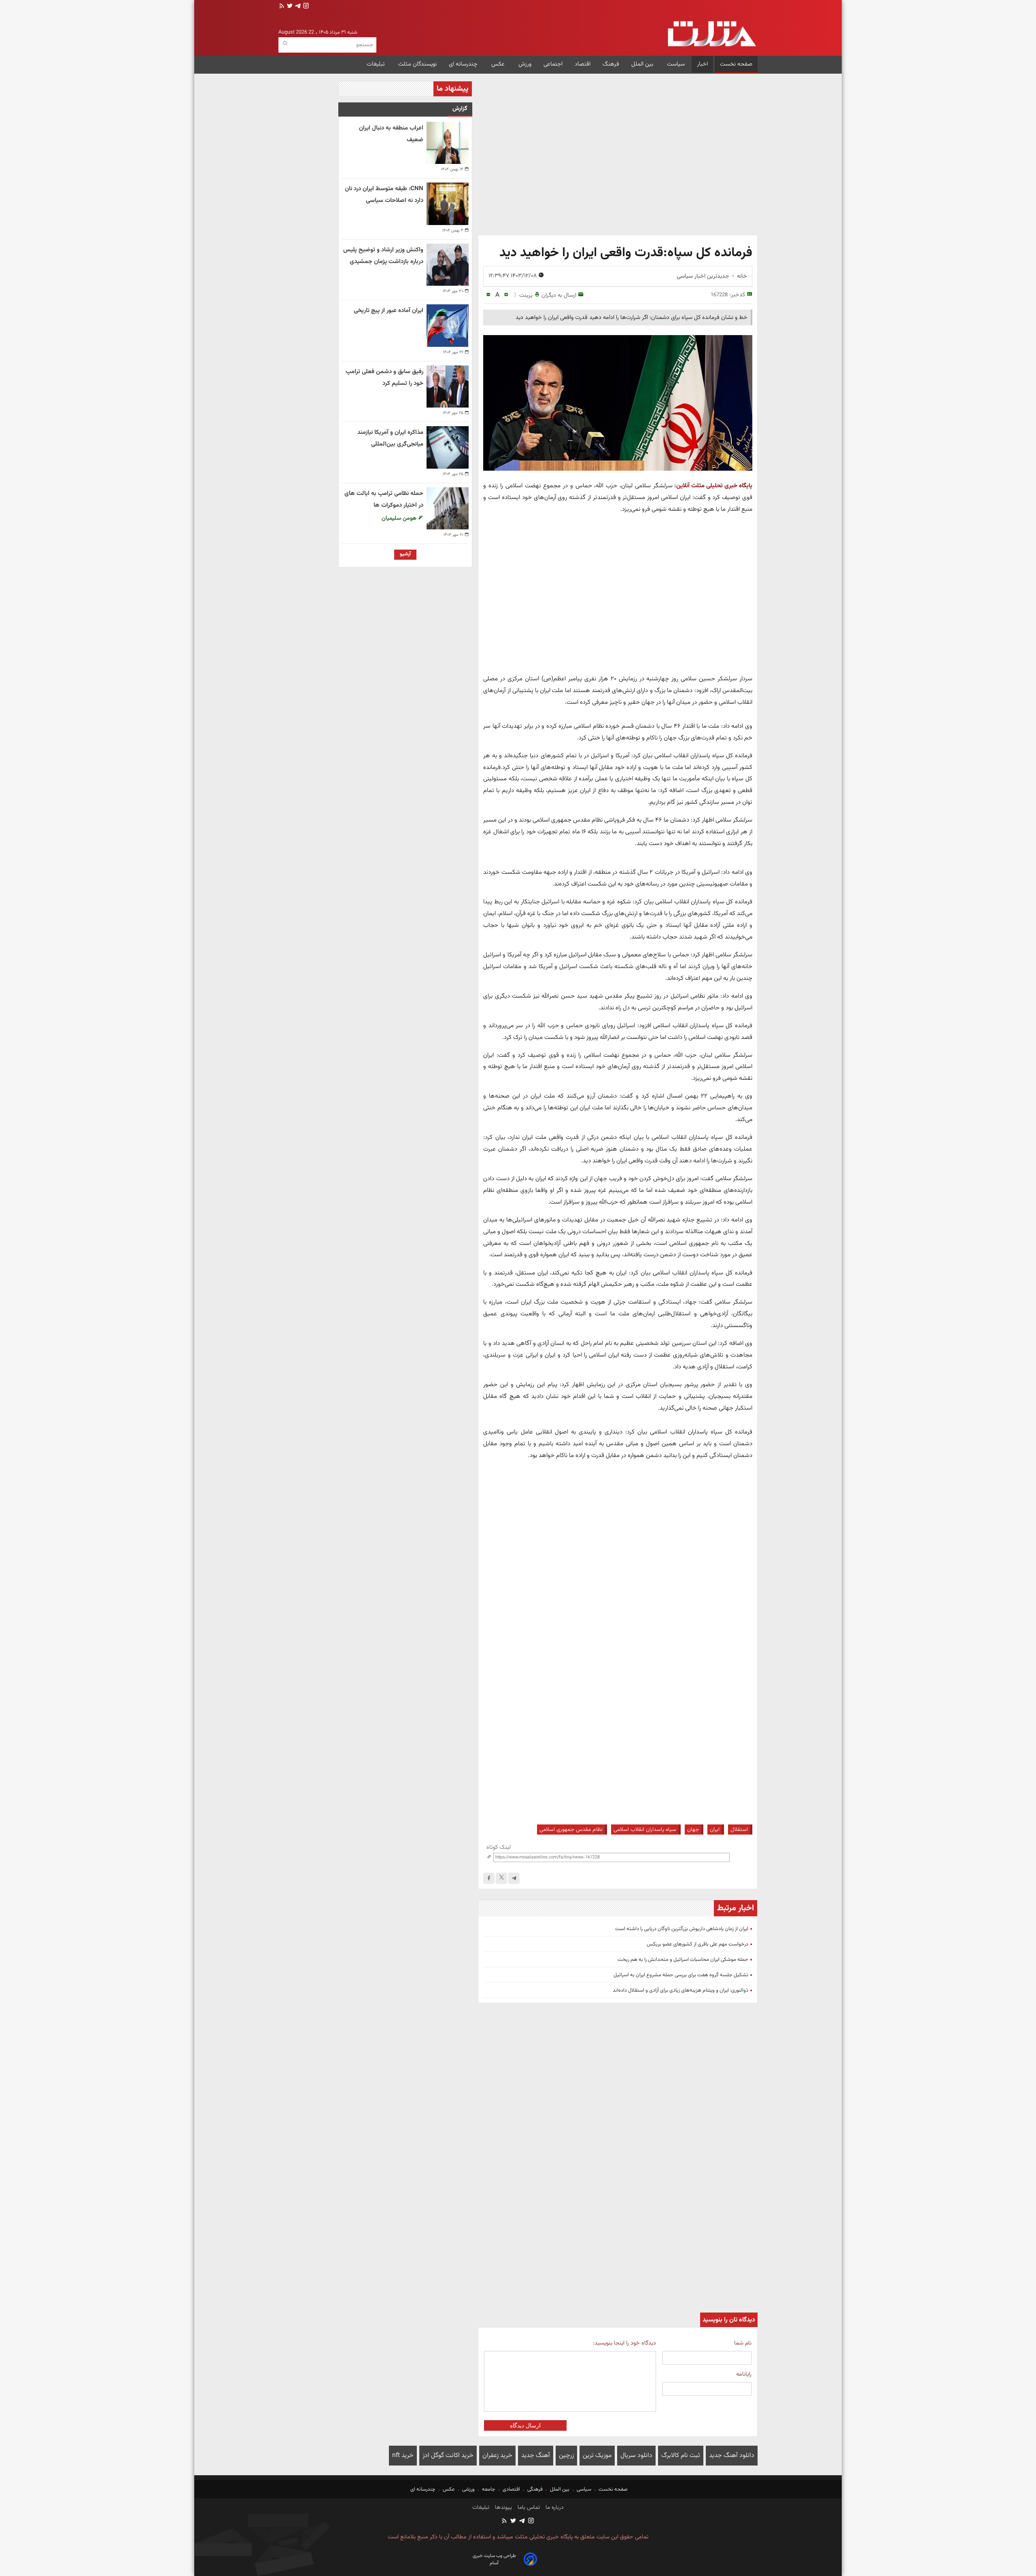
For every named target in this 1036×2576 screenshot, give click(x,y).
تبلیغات (376, 64)
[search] (285, 44)
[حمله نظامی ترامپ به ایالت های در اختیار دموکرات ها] (448, 508)
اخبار (702, 64)
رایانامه (744, 2374)
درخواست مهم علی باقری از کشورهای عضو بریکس (697, 1944)
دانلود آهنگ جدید (732, 2456)
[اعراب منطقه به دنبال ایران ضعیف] (448, 143)
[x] (501, 1878)
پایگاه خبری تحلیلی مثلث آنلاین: (713, 486)
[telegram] (297, 7)
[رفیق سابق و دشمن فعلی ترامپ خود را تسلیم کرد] (448, 387)
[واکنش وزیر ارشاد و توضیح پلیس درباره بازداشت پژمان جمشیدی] (448, 265)
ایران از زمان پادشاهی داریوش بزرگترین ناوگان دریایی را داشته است (682, 1929)
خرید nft (403, 2456)
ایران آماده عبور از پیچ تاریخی (388, 311)
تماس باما (528, 2508)
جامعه (489, 2489)
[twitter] (289, 7)
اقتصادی (511, 2489)
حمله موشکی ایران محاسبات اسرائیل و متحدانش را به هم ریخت (683, 1960)
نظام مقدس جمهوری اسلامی (571, 1830)
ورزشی (468, 2489)
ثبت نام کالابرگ (681, 2456)
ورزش (525, 64)
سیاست (676, 64)
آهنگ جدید (536, 2456)
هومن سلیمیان (400, 518)
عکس (499, 64)
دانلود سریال (636, 2456)
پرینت (526, 295)
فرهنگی (535, 2489)
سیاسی (584, 2489)
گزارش (460, 109)
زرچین (566, 2456)
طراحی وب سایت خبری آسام (494, 2559)
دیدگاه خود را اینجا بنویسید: (624, 2343)
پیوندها (503, 2508)
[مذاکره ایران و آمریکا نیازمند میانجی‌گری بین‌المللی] (448, 447)
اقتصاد (583, 64)
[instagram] (305, 7)
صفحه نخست (736, 64)
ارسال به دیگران (559, 295)
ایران (715, 1830)
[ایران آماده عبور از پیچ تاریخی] (448, 325)
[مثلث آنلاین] (712, 34)
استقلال (739, 1830)
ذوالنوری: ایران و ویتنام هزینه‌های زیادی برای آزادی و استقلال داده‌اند (680, 1990)
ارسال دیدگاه (525, 2425)
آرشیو (405, 554)
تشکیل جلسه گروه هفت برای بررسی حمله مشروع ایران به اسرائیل (681, 1975)
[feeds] (282, 7)
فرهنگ (611, 64)
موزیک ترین (597, 2456)
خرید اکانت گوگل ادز (448, 2456)
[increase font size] (506, 295)
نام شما (743, 2343)
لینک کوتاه (499, 1847)
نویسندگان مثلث (417, 64)
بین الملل (643, 64)
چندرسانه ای (464, 64)
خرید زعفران (497, 2456)
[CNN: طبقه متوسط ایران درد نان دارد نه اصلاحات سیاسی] (448, 204)
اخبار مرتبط (736, 1908)
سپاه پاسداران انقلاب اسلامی (645, 1830)
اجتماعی (553, 64)
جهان (693, 1830)
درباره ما (554, 2508)
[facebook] (489, 1878)
